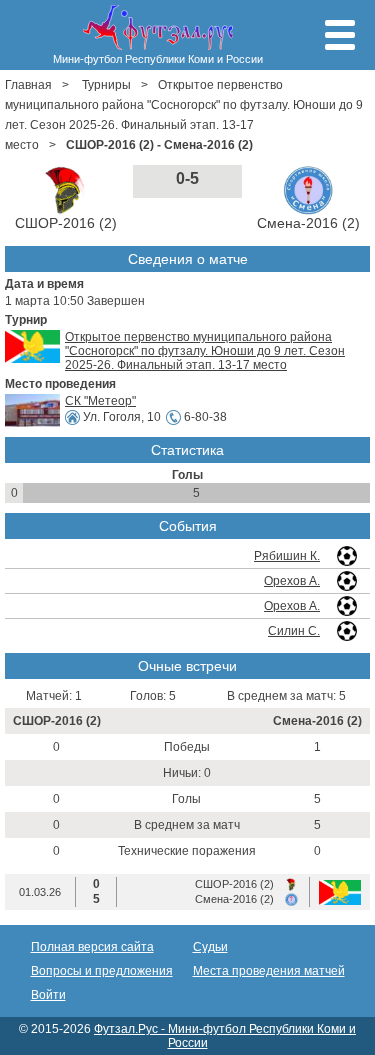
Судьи (210, 947)
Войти (48, 995)
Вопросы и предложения (102, 971)
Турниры (106, 85)
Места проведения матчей (269, 971)
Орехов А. (292, 581)
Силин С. (294, 631)
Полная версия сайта (92, 947)
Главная (28, 85)
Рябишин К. (287, 556)
